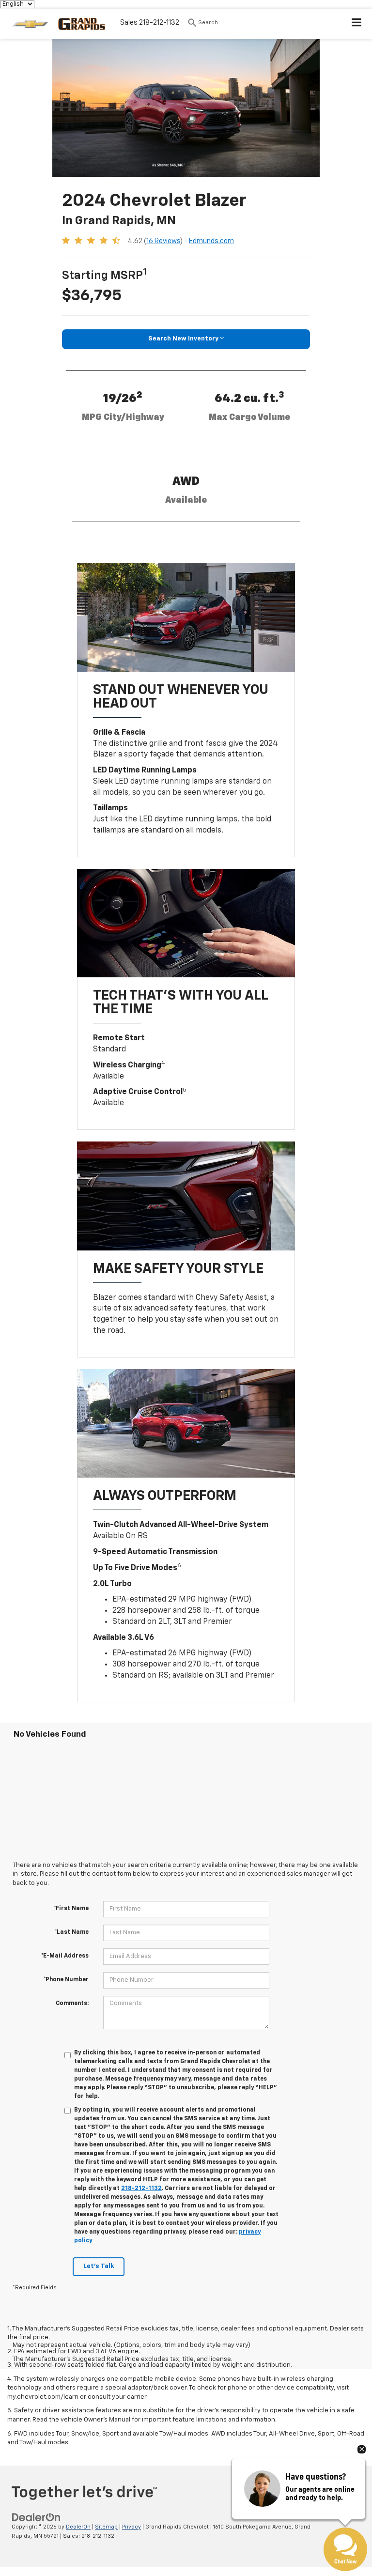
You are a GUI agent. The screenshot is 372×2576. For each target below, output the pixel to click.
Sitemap (106, 2527)
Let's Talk (99, 2266)
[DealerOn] (36, 2518)
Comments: (72, 2004)
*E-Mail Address (65, 1956)
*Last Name (72, 1932)
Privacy (132, 2527)
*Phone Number (66, 1980)
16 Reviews (163, 241)
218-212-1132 (141, 2189)
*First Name (71, 1909)
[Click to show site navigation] (357, 24)
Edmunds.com (211, 241)
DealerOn (78, 2527)
